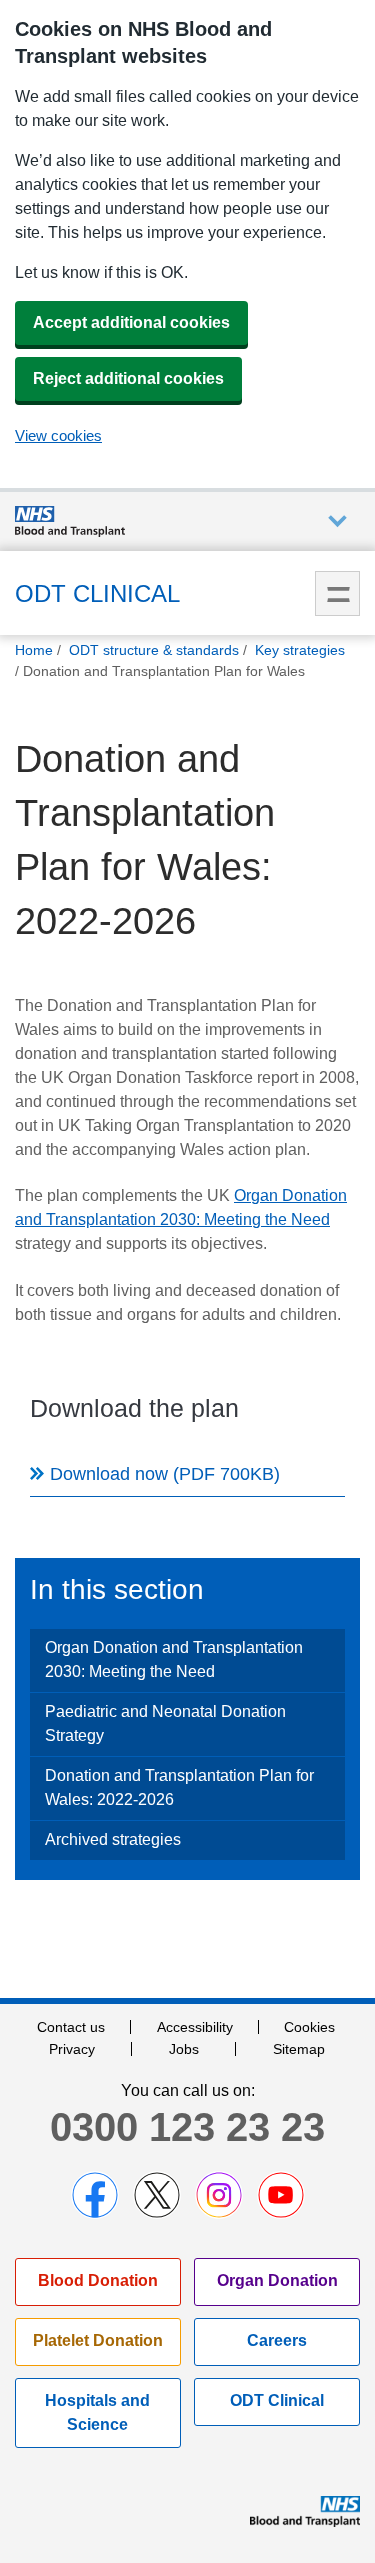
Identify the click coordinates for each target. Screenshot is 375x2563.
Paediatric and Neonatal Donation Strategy (165, 1723)
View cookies (58, 435)
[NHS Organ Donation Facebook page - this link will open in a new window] (95, 2195)
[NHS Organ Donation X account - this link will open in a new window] (157, 2195)
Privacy (72, 2049)
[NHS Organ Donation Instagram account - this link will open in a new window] (219, 2195)
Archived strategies (113, 1839)
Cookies (309, 2027)
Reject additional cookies (128, 378)
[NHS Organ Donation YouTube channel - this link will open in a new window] (281, 2195)
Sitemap (299, 2049)
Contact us (71, 2027)
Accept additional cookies (131, 322)
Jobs (184, 2049)
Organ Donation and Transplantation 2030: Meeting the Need (174, 1659)
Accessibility (195, 2027)
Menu (337, 593)
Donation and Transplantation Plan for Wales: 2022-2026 (179, 1787)
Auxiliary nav (337, 521)
